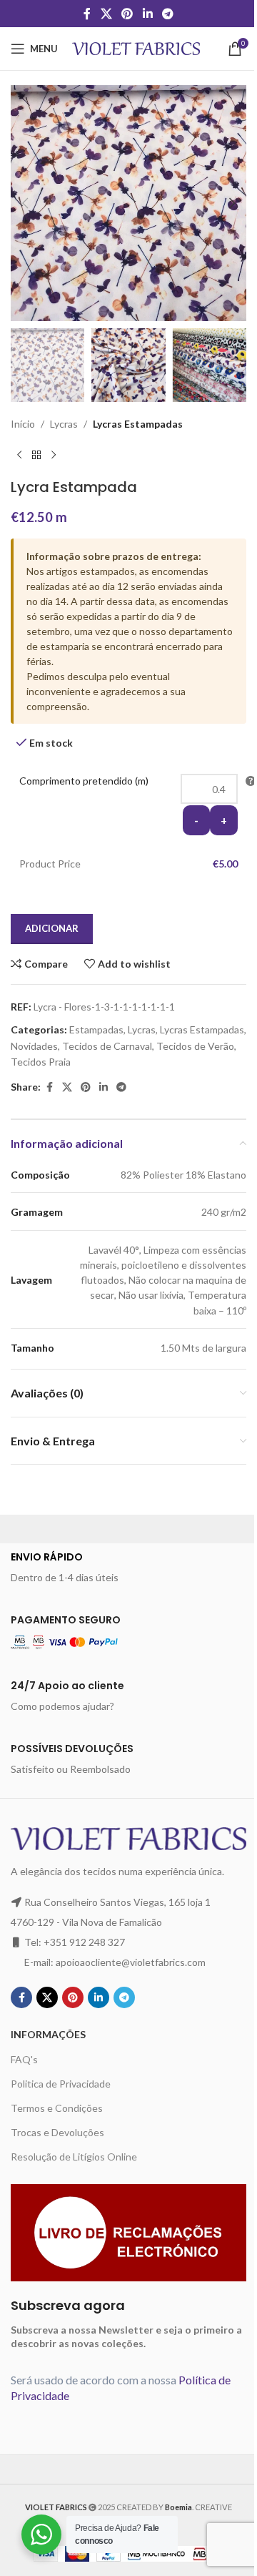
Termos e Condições (57, 2108)
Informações (48, 2034)
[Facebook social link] (87, 14)
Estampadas (96, 1029)
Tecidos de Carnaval (107, 1046)
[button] (25, 203)
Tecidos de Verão (195, 1046)
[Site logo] (136, 48)
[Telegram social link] (167, 14)
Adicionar (52, 928)
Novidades (34, 1046)
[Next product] (54, 456)
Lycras (64, 424)
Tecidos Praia (41, 1062)
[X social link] (106, 14)
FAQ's (24, 2059)
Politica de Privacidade (61, 2084)
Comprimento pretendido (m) (84, 781)
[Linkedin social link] (147, 14)
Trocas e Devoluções (57, 2132)
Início (23, 424)
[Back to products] (36, 456)
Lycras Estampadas (138, 424)
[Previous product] (19, 456)
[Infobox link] (128, 1568)
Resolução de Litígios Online (74, 2157)
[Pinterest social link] (127, 14)
